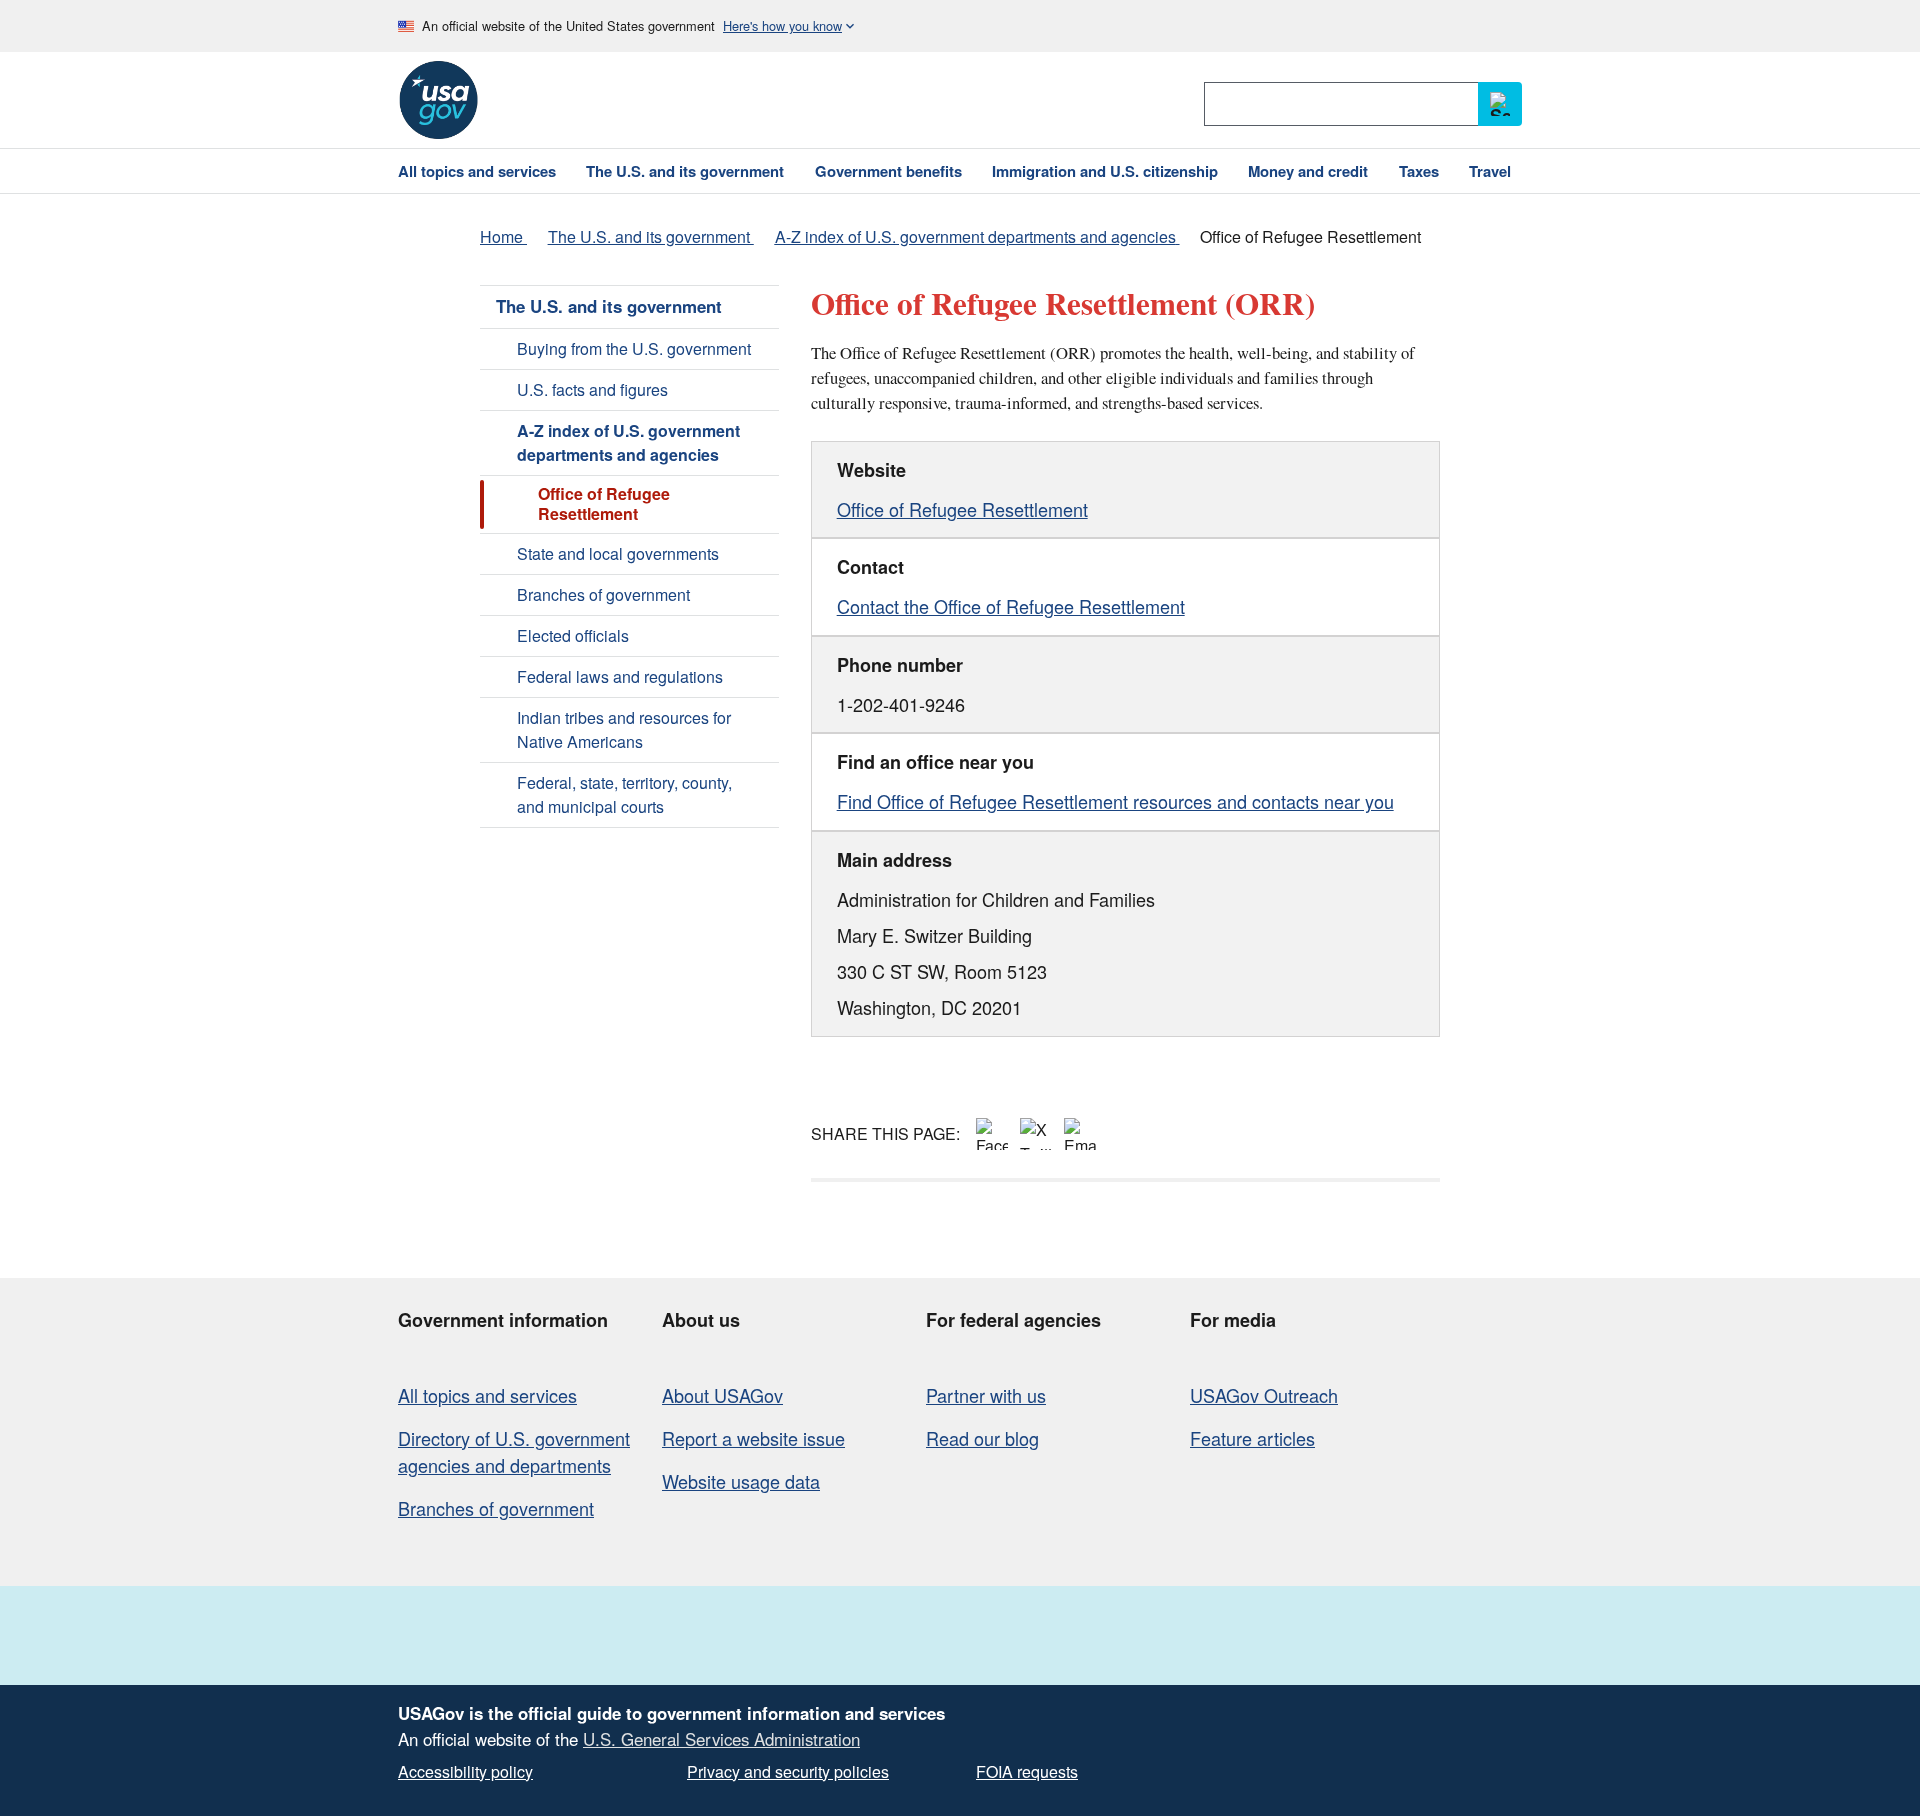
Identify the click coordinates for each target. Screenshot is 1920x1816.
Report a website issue (753, 1438)
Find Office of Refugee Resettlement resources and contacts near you (1115, 801)
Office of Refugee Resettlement (962, 509)
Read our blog (982, 1438)
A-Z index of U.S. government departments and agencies (628, 442)
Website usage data (741, 1481)
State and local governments (618, 553)
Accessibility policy (465, 1771)
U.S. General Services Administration (721, 1739)
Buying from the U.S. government (634, 348)
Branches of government (603, 594)
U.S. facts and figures (592, 389)
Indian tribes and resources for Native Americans (624, 729)
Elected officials (573, 635)
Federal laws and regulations (620, 676)
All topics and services (487, 1395)
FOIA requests (1027, 1771)
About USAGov (722, 1395)
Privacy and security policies (788, 1771)
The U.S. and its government (609, 306)
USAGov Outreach (1264, 1395)
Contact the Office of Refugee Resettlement (1011, 606)
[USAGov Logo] (438, 100)
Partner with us (986, 1395)
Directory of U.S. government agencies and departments (514, 1451)
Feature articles (1252, 1438)
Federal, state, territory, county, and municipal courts (624, 794)
